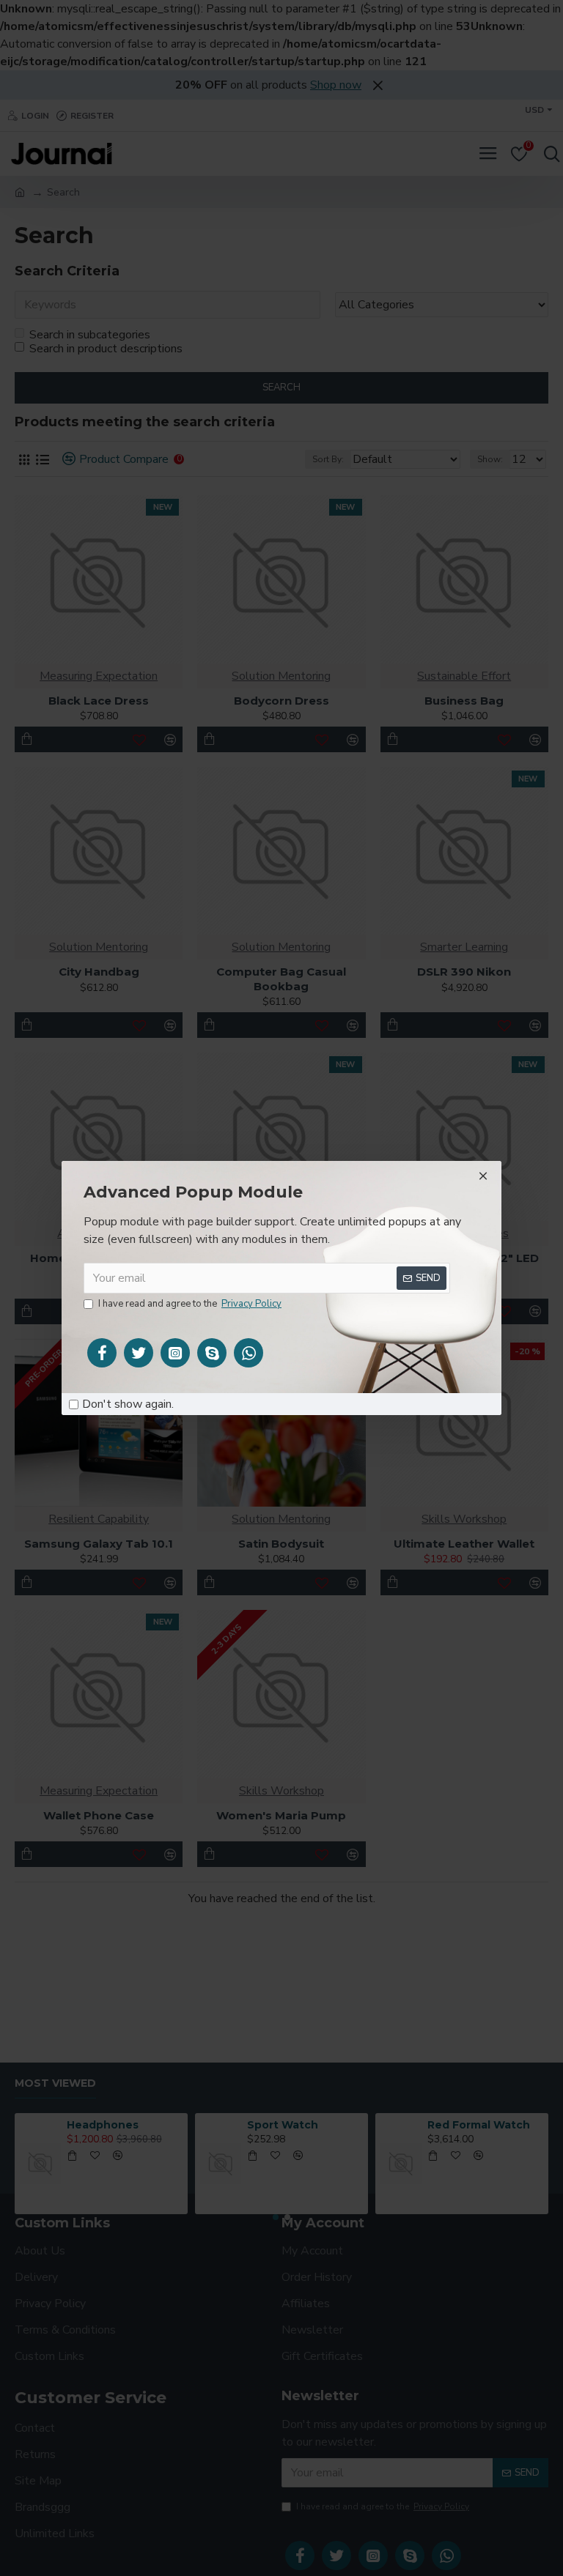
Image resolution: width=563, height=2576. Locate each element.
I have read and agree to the (190, 1304)
